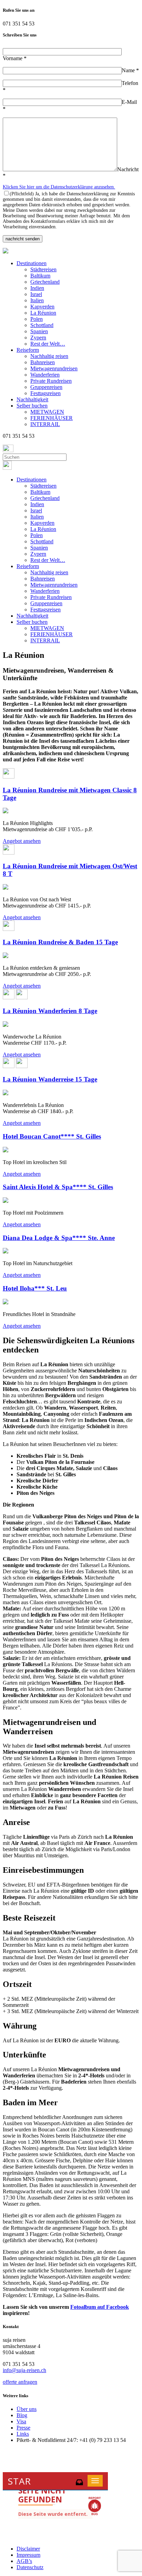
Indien (37, 288)
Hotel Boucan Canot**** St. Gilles (52, 1136)
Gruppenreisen (46, 387)
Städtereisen (43, 269)
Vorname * (15, 58)
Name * (130, 70)
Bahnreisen (43, 362)
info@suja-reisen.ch (24, 2370)
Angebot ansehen (22, 841)
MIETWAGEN (47, 412)
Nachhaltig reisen (49, 356)
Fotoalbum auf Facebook (100, 2307)
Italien (37, 300)
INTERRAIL (45, 424)
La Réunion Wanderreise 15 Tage (50, 1079)
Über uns (27, 2409)
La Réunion (43, 313)
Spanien (39, 331)
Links (23, 2434)
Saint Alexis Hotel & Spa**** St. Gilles (58, 1187)
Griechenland (45, 282)
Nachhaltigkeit (32, 399)
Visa (21, 2421)
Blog (22, 2415)
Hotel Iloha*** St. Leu (35, 1288)
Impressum (28, 2555)
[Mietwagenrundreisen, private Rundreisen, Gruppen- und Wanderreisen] (6, 252)
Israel (36, 294)
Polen (37, 319)
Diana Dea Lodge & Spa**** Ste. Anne (59, 1238)
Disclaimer (28, 2549)
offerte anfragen (20, 2382)
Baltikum (40, 276)
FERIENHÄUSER (52, 418)
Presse (23, 2428)
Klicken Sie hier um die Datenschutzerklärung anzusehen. (59, 187)
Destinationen (32, 263)
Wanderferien (45, 375)
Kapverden (42, 307)
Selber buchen (32, 406)
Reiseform (28, 350)
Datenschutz (30, 2567)
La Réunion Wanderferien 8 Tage (50, 1011)
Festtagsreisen (45, 393)
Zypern (38, 338)
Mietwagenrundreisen (54, 368)
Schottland (42, 325)
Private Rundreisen (51, 381)
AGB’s (24, 2561)
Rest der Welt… (48, 344)
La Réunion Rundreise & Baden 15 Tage (60, 942)
